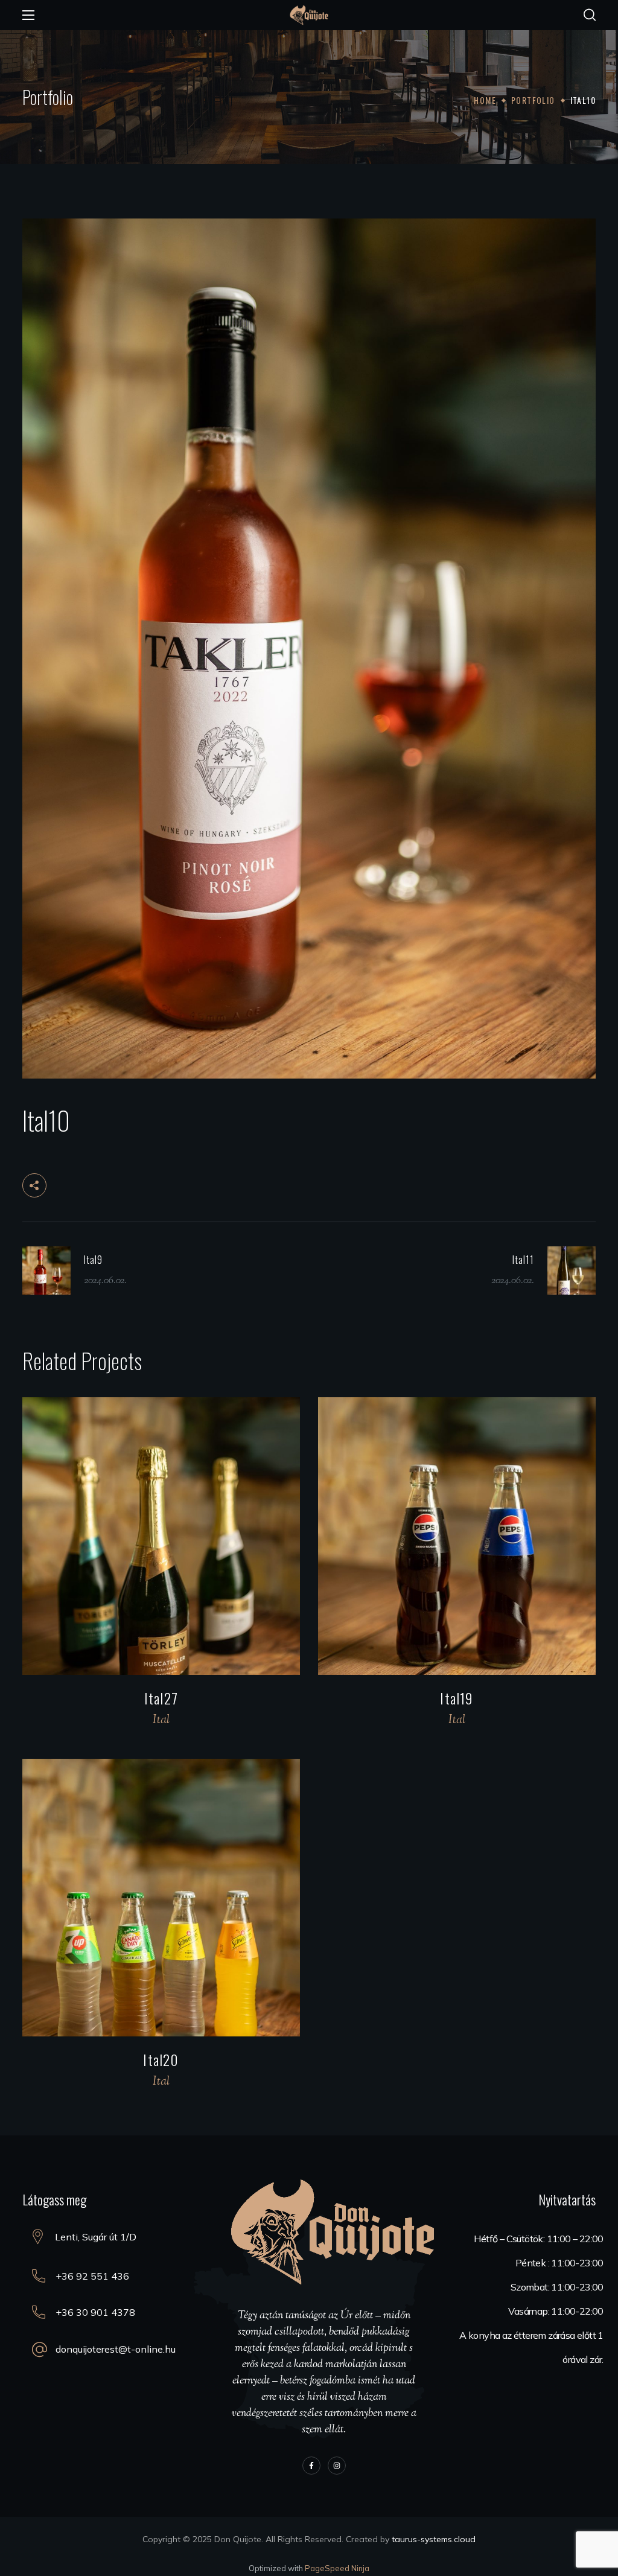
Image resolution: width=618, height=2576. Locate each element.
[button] (590, 15)
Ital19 (457, 1698)
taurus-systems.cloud (434, 2539)
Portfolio (533, 100)
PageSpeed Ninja (337, 2568)
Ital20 (161, 2059)
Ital (161, 1720)
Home (485, 100)
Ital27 (161, 1698)
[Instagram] (337, 2466)
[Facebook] (311, 2466)
